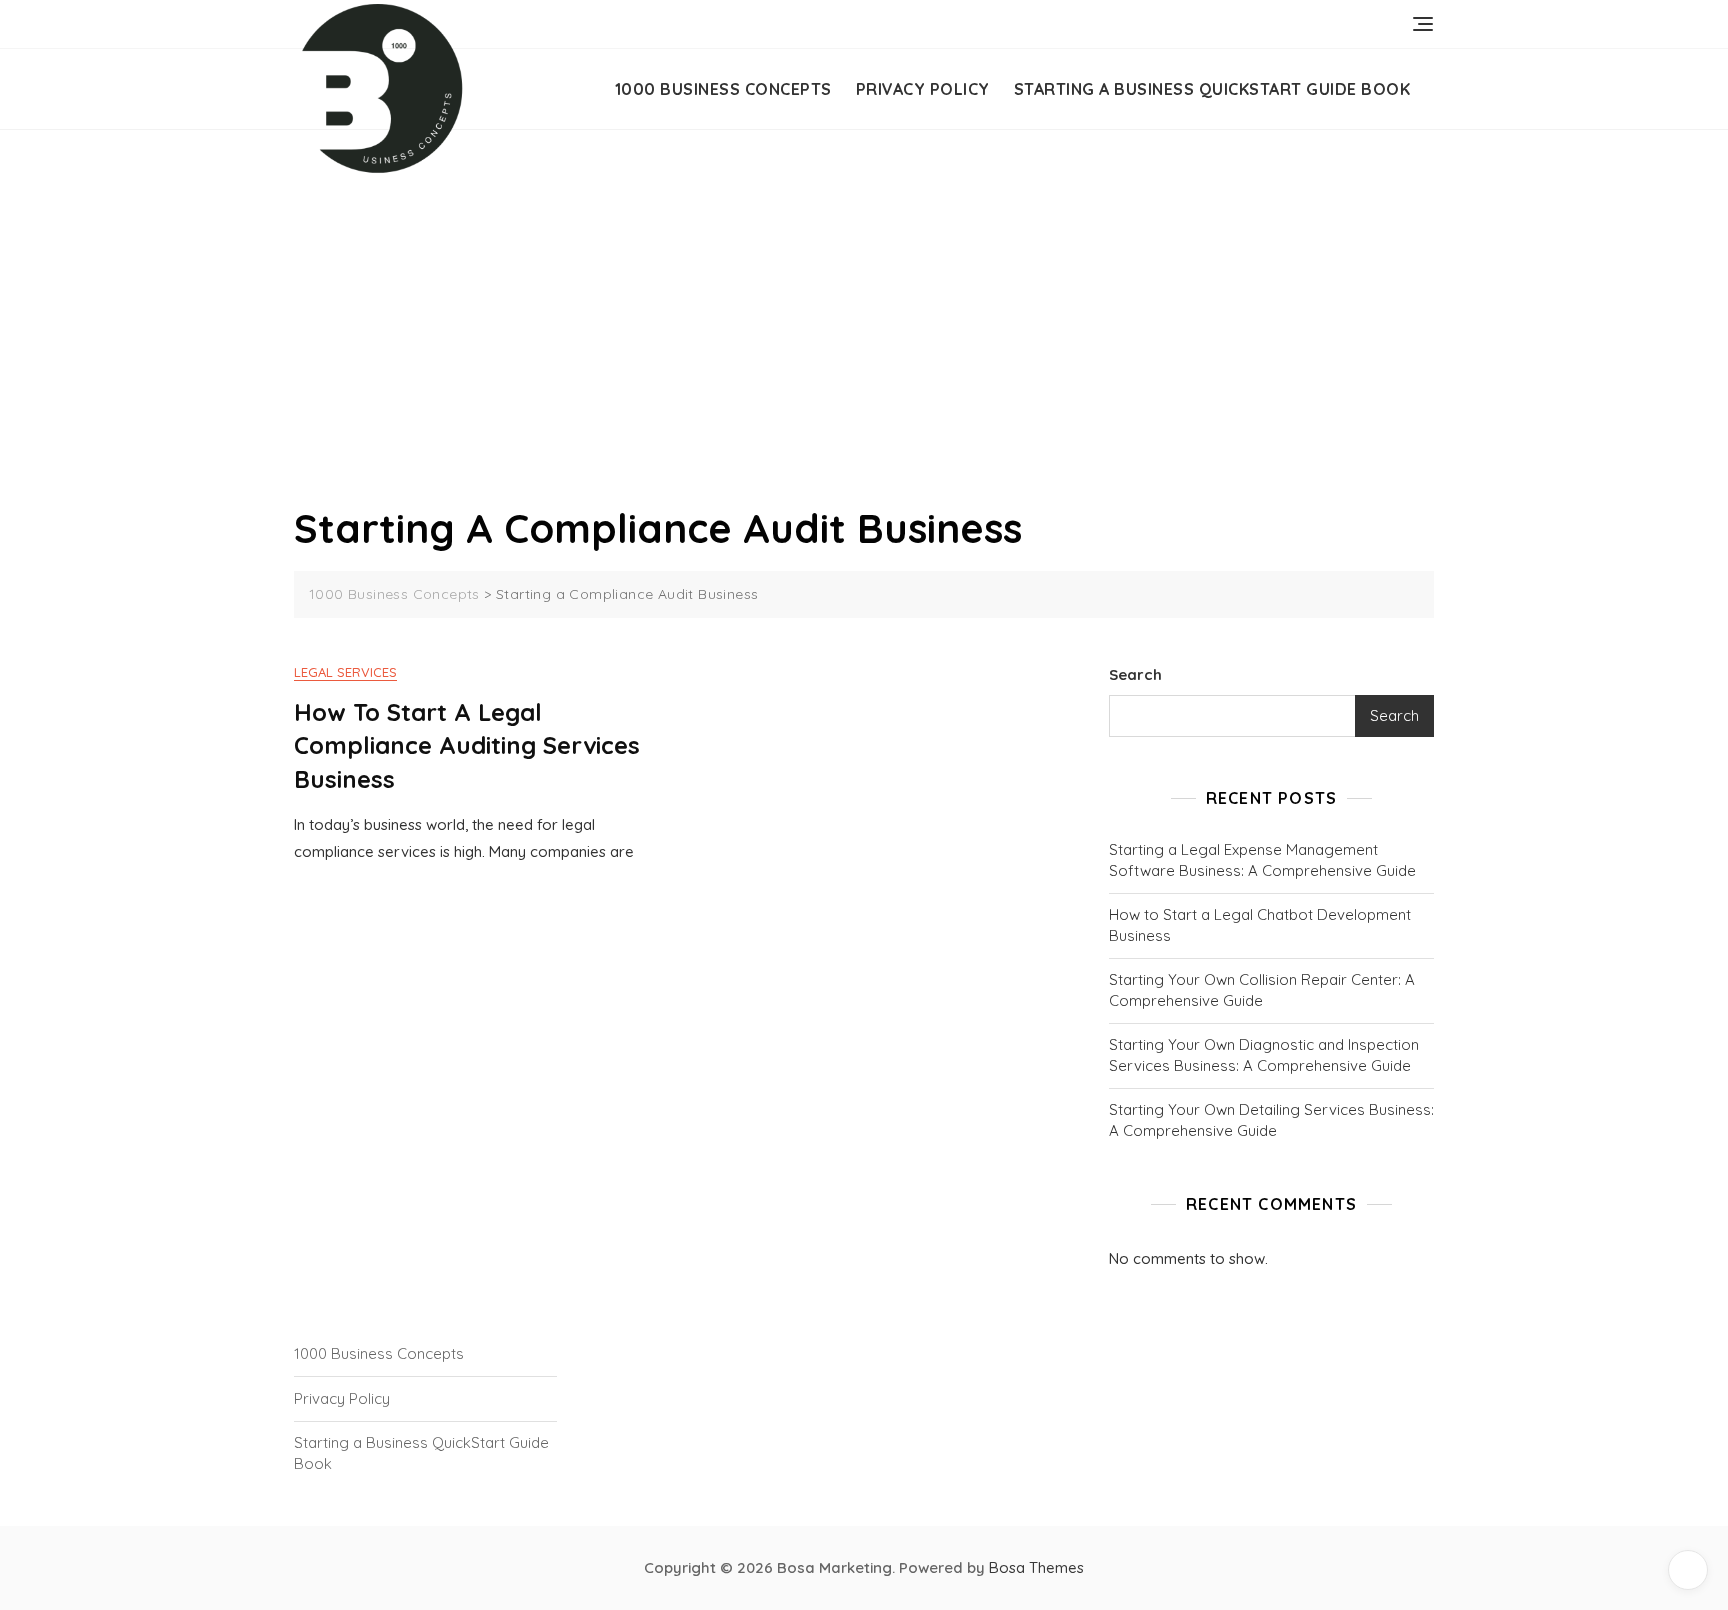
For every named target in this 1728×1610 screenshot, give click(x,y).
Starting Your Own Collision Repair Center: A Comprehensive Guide (1262, 990)
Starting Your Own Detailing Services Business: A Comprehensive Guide (1271, 1120)
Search (1135, 674)
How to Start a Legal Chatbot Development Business (1260, 925)
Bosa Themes (1036, 1567)
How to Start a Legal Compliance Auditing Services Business (467, 745)
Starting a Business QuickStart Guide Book (1212, 89)
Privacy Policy (923, 89)
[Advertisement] (869, 350)
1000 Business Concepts (723, 89)
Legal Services (345, 672)
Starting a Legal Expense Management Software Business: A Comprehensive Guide (1262, 860)
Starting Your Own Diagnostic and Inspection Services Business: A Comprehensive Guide (1264, 1055)
